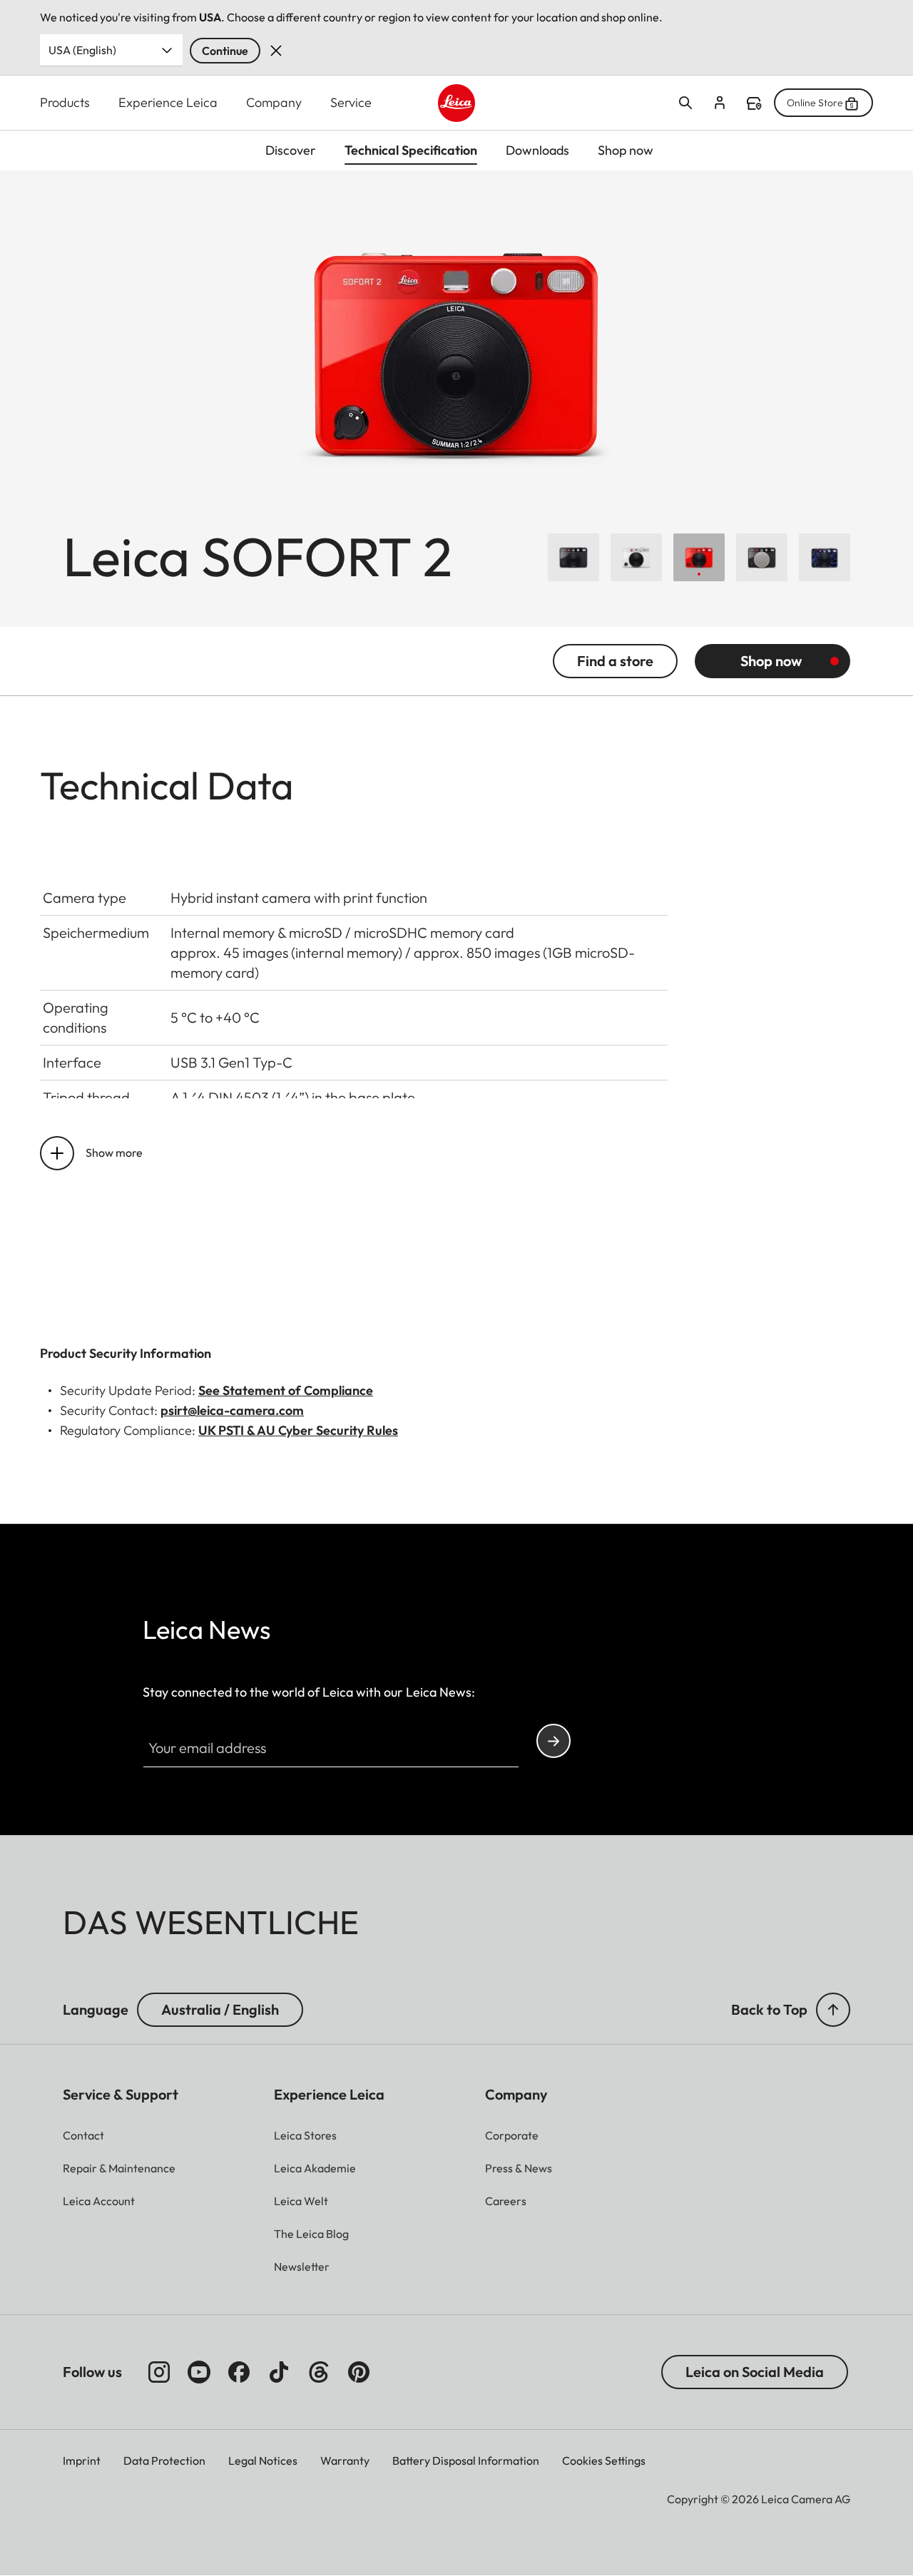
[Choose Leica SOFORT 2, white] (636, 557)
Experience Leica (168, 102)
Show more (114, 1152)
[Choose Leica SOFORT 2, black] (573, 557)
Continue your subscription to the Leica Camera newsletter (554, 1741)
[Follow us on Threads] (319, 2372)
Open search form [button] (685, 103)
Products (65, 102)
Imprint (82, 2460)
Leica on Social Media (755, 2372)
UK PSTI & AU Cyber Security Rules (298, 1430)
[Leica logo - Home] (457, 103)
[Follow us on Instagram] (159, 2372)
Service (351, 102)
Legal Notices (263, 2460)
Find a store (754, 103)
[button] (833, 2010)
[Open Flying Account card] (720, 103)
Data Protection (164, 2460)
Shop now (771, 661)
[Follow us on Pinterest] (359, 2372)
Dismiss (276, 51)
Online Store (815, 103)
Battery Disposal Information (466, 2460)
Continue (225, 51)
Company (274, 102)
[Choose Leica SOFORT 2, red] (699, 557)
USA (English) (82, 50)
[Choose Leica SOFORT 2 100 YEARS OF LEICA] (762, 557)
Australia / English (220, 2009)
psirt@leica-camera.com (232, 1410)
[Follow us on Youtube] (199, 2372)
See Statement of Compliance (286, 1390)
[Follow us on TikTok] (279, 2372)
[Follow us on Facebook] (239, 2372)
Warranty (345, 2460)
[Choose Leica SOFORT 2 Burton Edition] (825, 557)
